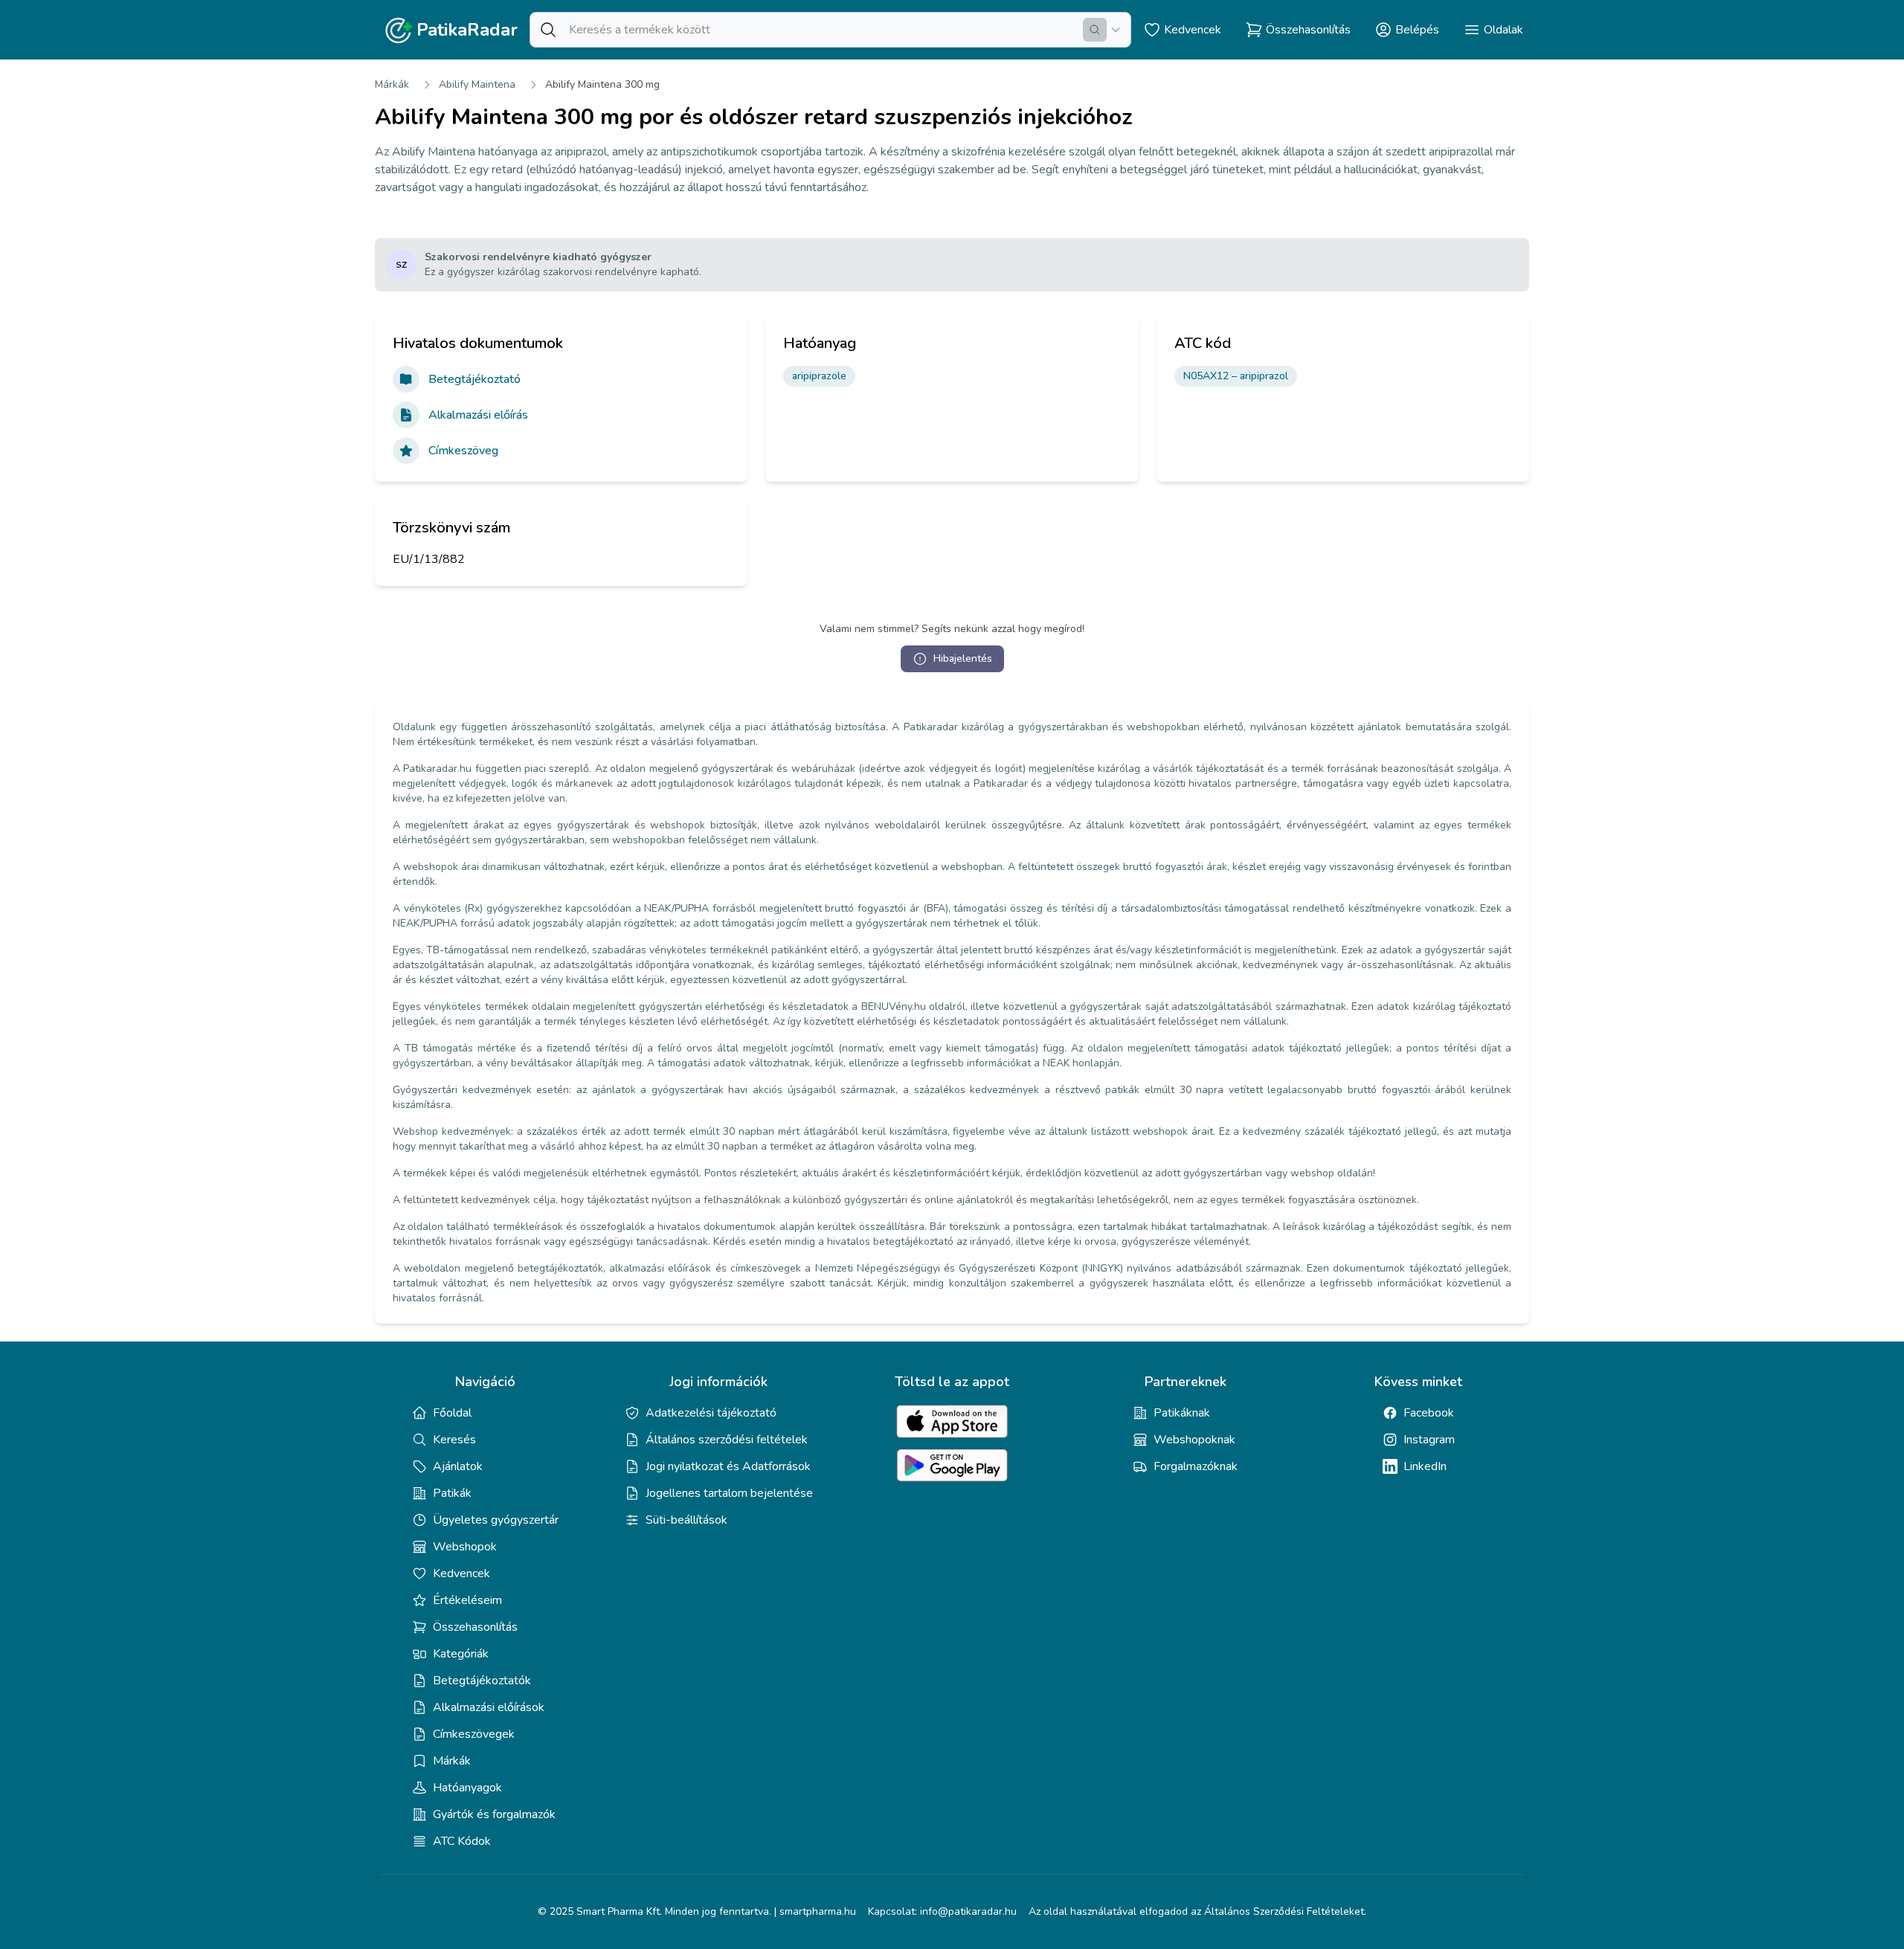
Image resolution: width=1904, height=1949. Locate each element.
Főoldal (452, 1413)
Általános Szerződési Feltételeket (1284, 1911)
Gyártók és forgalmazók (494, 1814)
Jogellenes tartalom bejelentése (729, 1493)
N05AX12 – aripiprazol (1236, 376)
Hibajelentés (963, 658)
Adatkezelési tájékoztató (711, 1413)
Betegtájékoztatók (482, 1681)
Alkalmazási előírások (489, 1707)
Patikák (452, 1493)
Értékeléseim (467, 1600)
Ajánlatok (458, 1466)
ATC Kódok (462, 1841)
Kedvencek (461, 1573)
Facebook (1429, 1413)
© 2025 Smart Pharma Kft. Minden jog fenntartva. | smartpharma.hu (697, 1911)
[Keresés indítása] (1095, 30)
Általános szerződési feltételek (727, 1440)
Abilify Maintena (477, 84)
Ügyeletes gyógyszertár (496, 1520)
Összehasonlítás (475, 1627)
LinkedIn (1425, 1466)
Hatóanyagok (467, 1788)
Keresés (454, 1440)
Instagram (1429, 1440)
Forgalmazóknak (1196, 1466)
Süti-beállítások (686, 1520)
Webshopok (465, 1547)
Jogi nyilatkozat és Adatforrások (728, 1466)
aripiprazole (819, 376)
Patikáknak (1182, 1413)
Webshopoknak (1194, 1440)
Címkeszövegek (474, 1734)
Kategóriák (461, 1654)
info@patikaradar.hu (968, 1911)
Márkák (392, 84)
